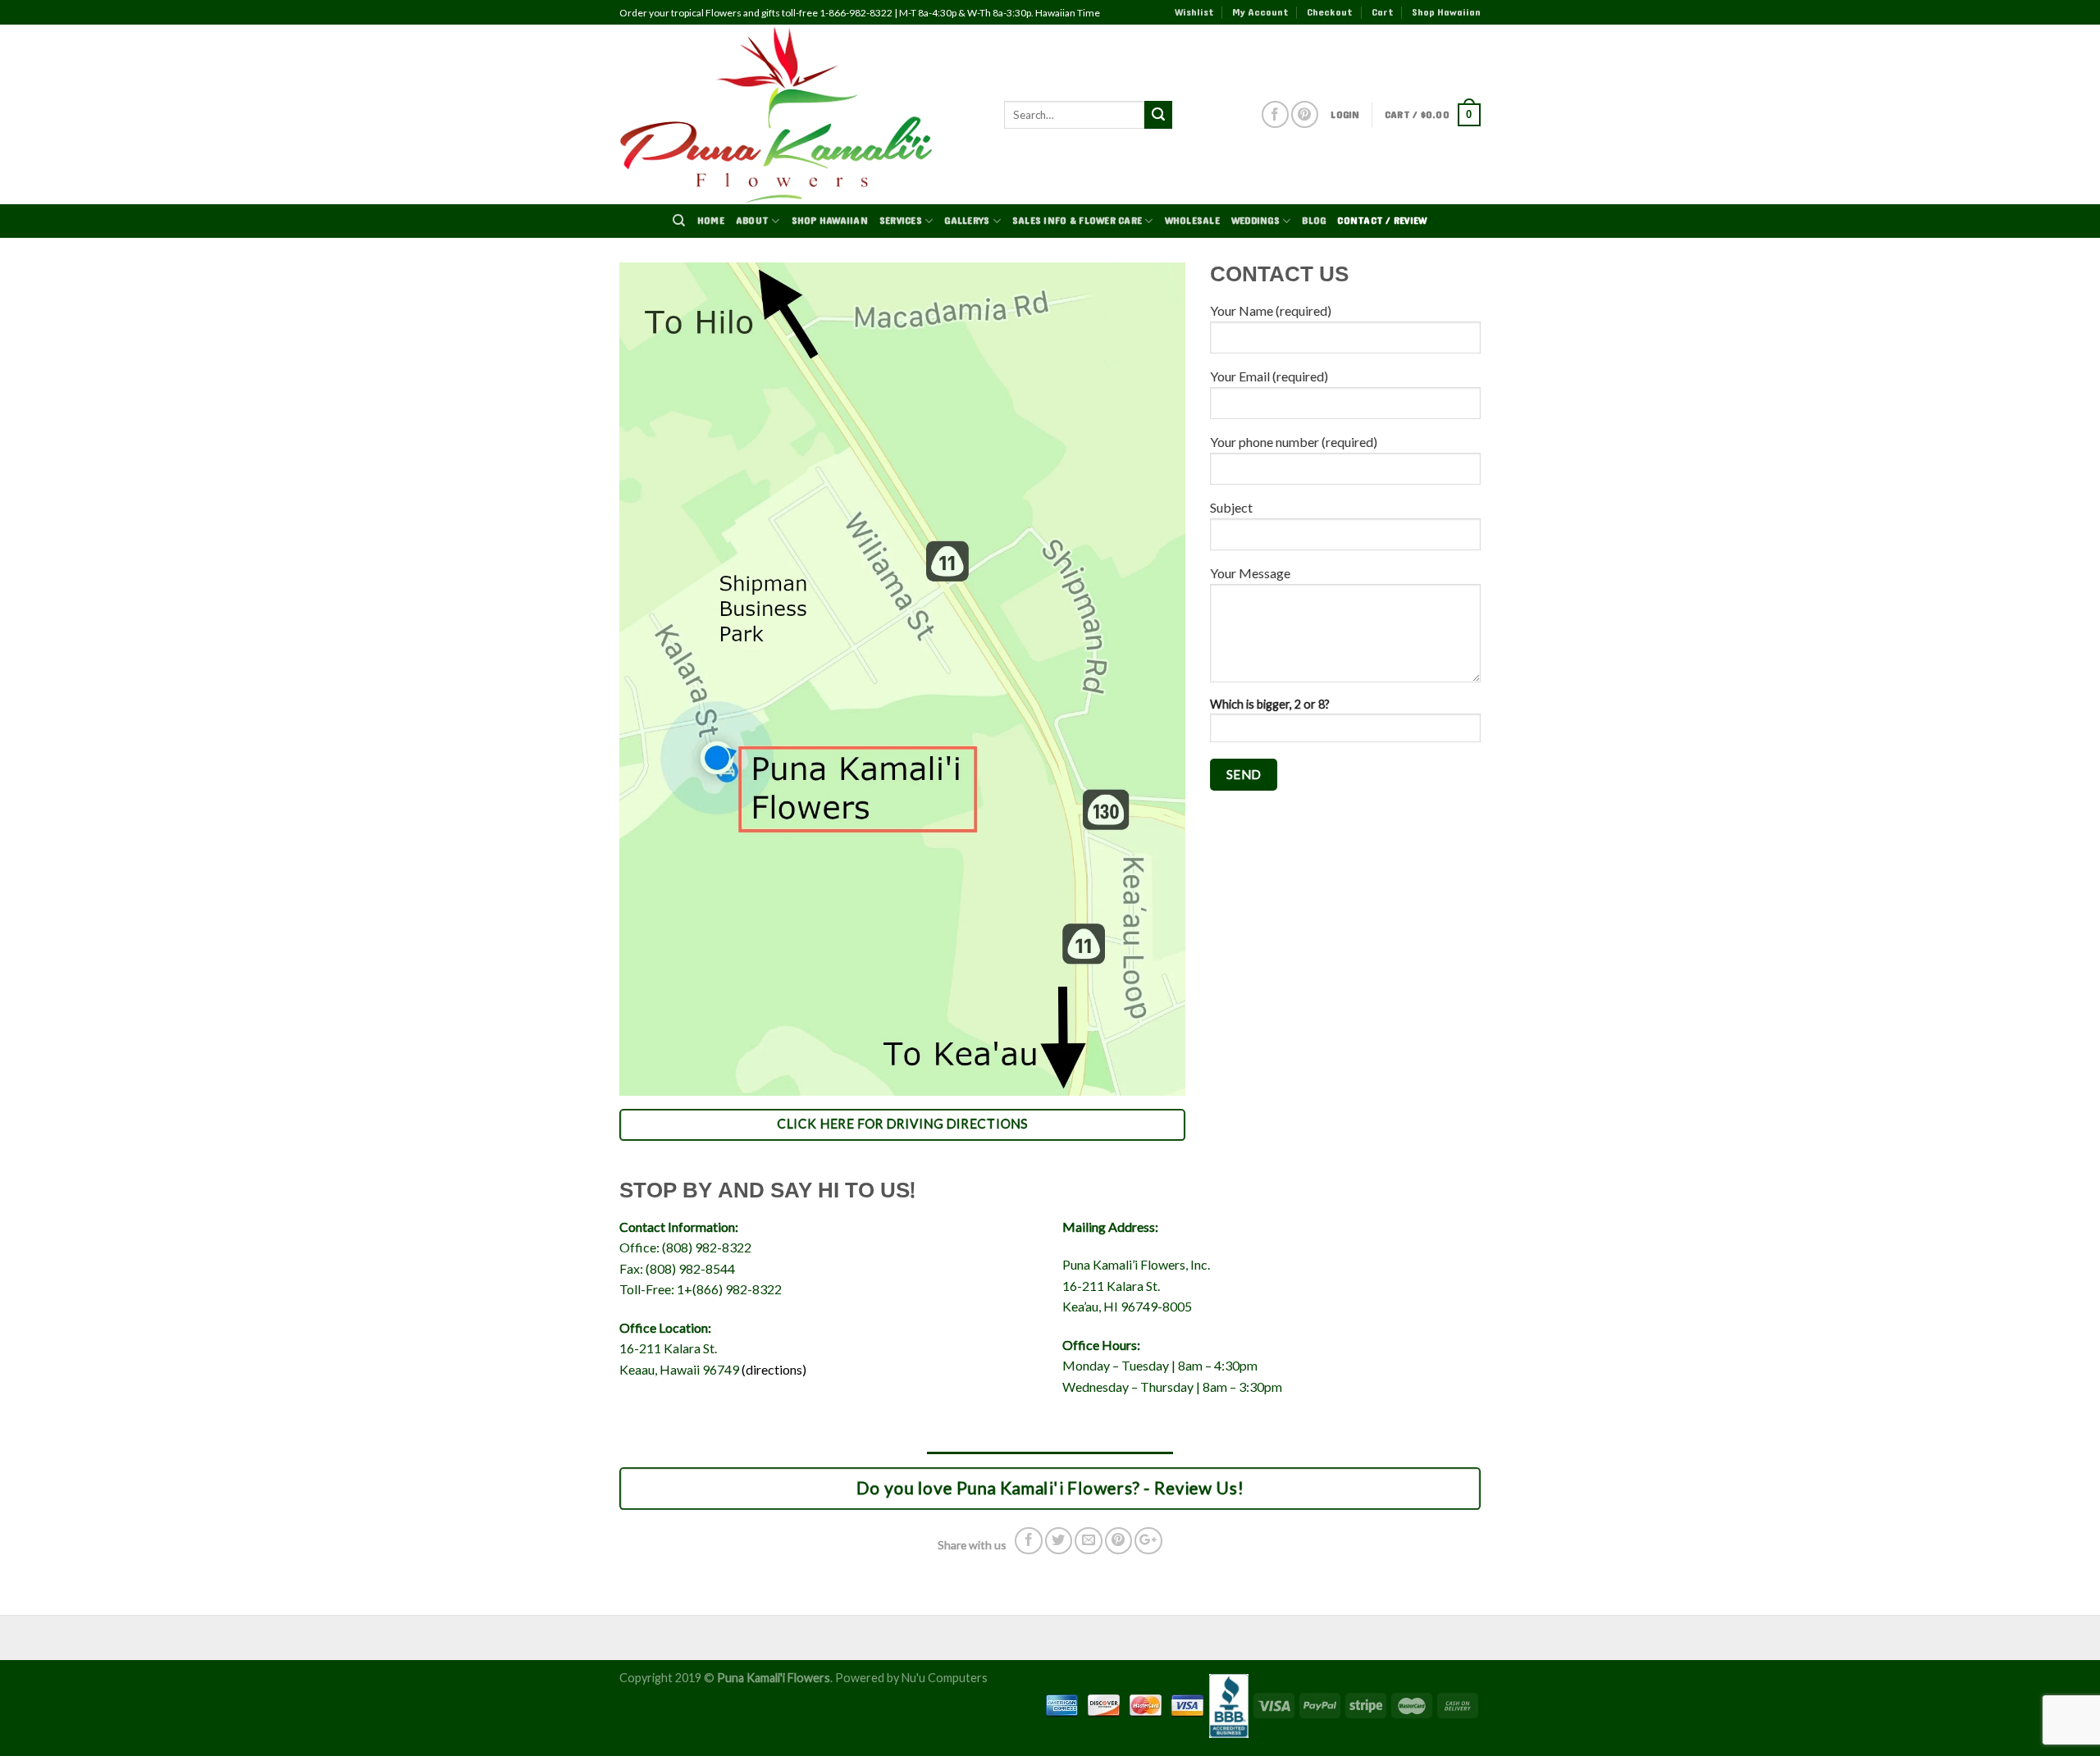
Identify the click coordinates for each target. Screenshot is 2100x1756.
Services (901, 221)
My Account (1260, 12)
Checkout (1330, 12)
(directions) (774, 1369)
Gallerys (967, 221)
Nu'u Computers (945, 1678)
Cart (1383, 12)
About (752, 221)
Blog (1314, 221)
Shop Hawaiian (1446, 12)
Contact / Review (1382, 221)
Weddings (1255, 221)
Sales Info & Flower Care (1077, 221)
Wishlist (1194, 12)
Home (711, 221)
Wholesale (1192, 221)
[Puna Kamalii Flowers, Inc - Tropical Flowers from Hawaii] (799, 114)
